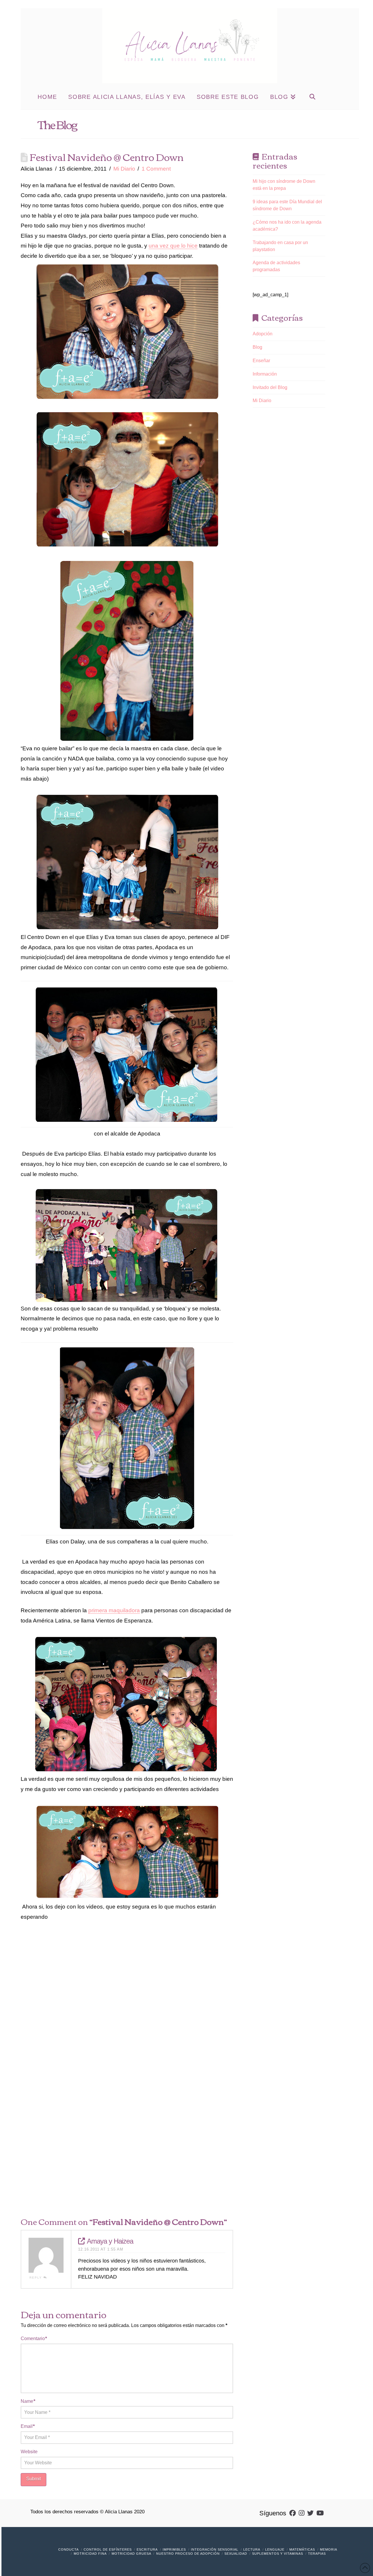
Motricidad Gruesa (131, 2554)
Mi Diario (124, 169)
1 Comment (156, 169)
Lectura (252, 2549)
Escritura (147, 2549)
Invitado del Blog (270, 387)
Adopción (263, 334)
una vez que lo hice (173, 246)
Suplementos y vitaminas (278, 2554)
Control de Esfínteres (108, 2549)
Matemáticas (302, 2549)
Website (29, 2452)
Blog (257, 347)
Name (28, 2401)
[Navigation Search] (312, 96)
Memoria (329, 2549)
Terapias (317, 2554)
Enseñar (261, 361)
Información (265, 374)
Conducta (68, 2549)
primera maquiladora (114, 1610)
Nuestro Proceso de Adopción (188, 2554)
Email (28, 2426)
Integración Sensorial (215, 2549)
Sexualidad (236, 2554)
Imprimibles (174, 2549)
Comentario (34, 2338)
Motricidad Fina (90, 2554)
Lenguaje (275, 2549)
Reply (36, 2278)
